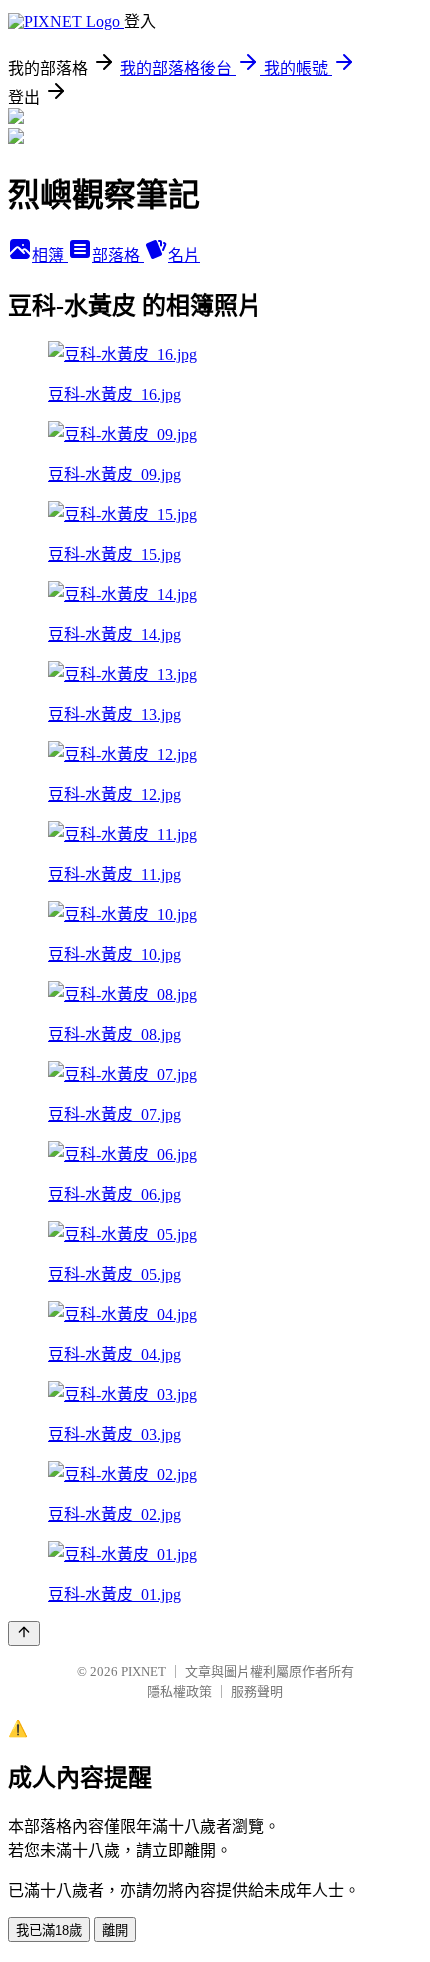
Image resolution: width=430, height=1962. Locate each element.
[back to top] (24, 1633)
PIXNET (143, 1671)
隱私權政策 (179, 1691)
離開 (115, 1930)
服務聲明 (257, 1691)
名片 (184, 255)
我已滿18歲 (49, 1930)
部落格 (118, 255)
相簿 (50, 255)
